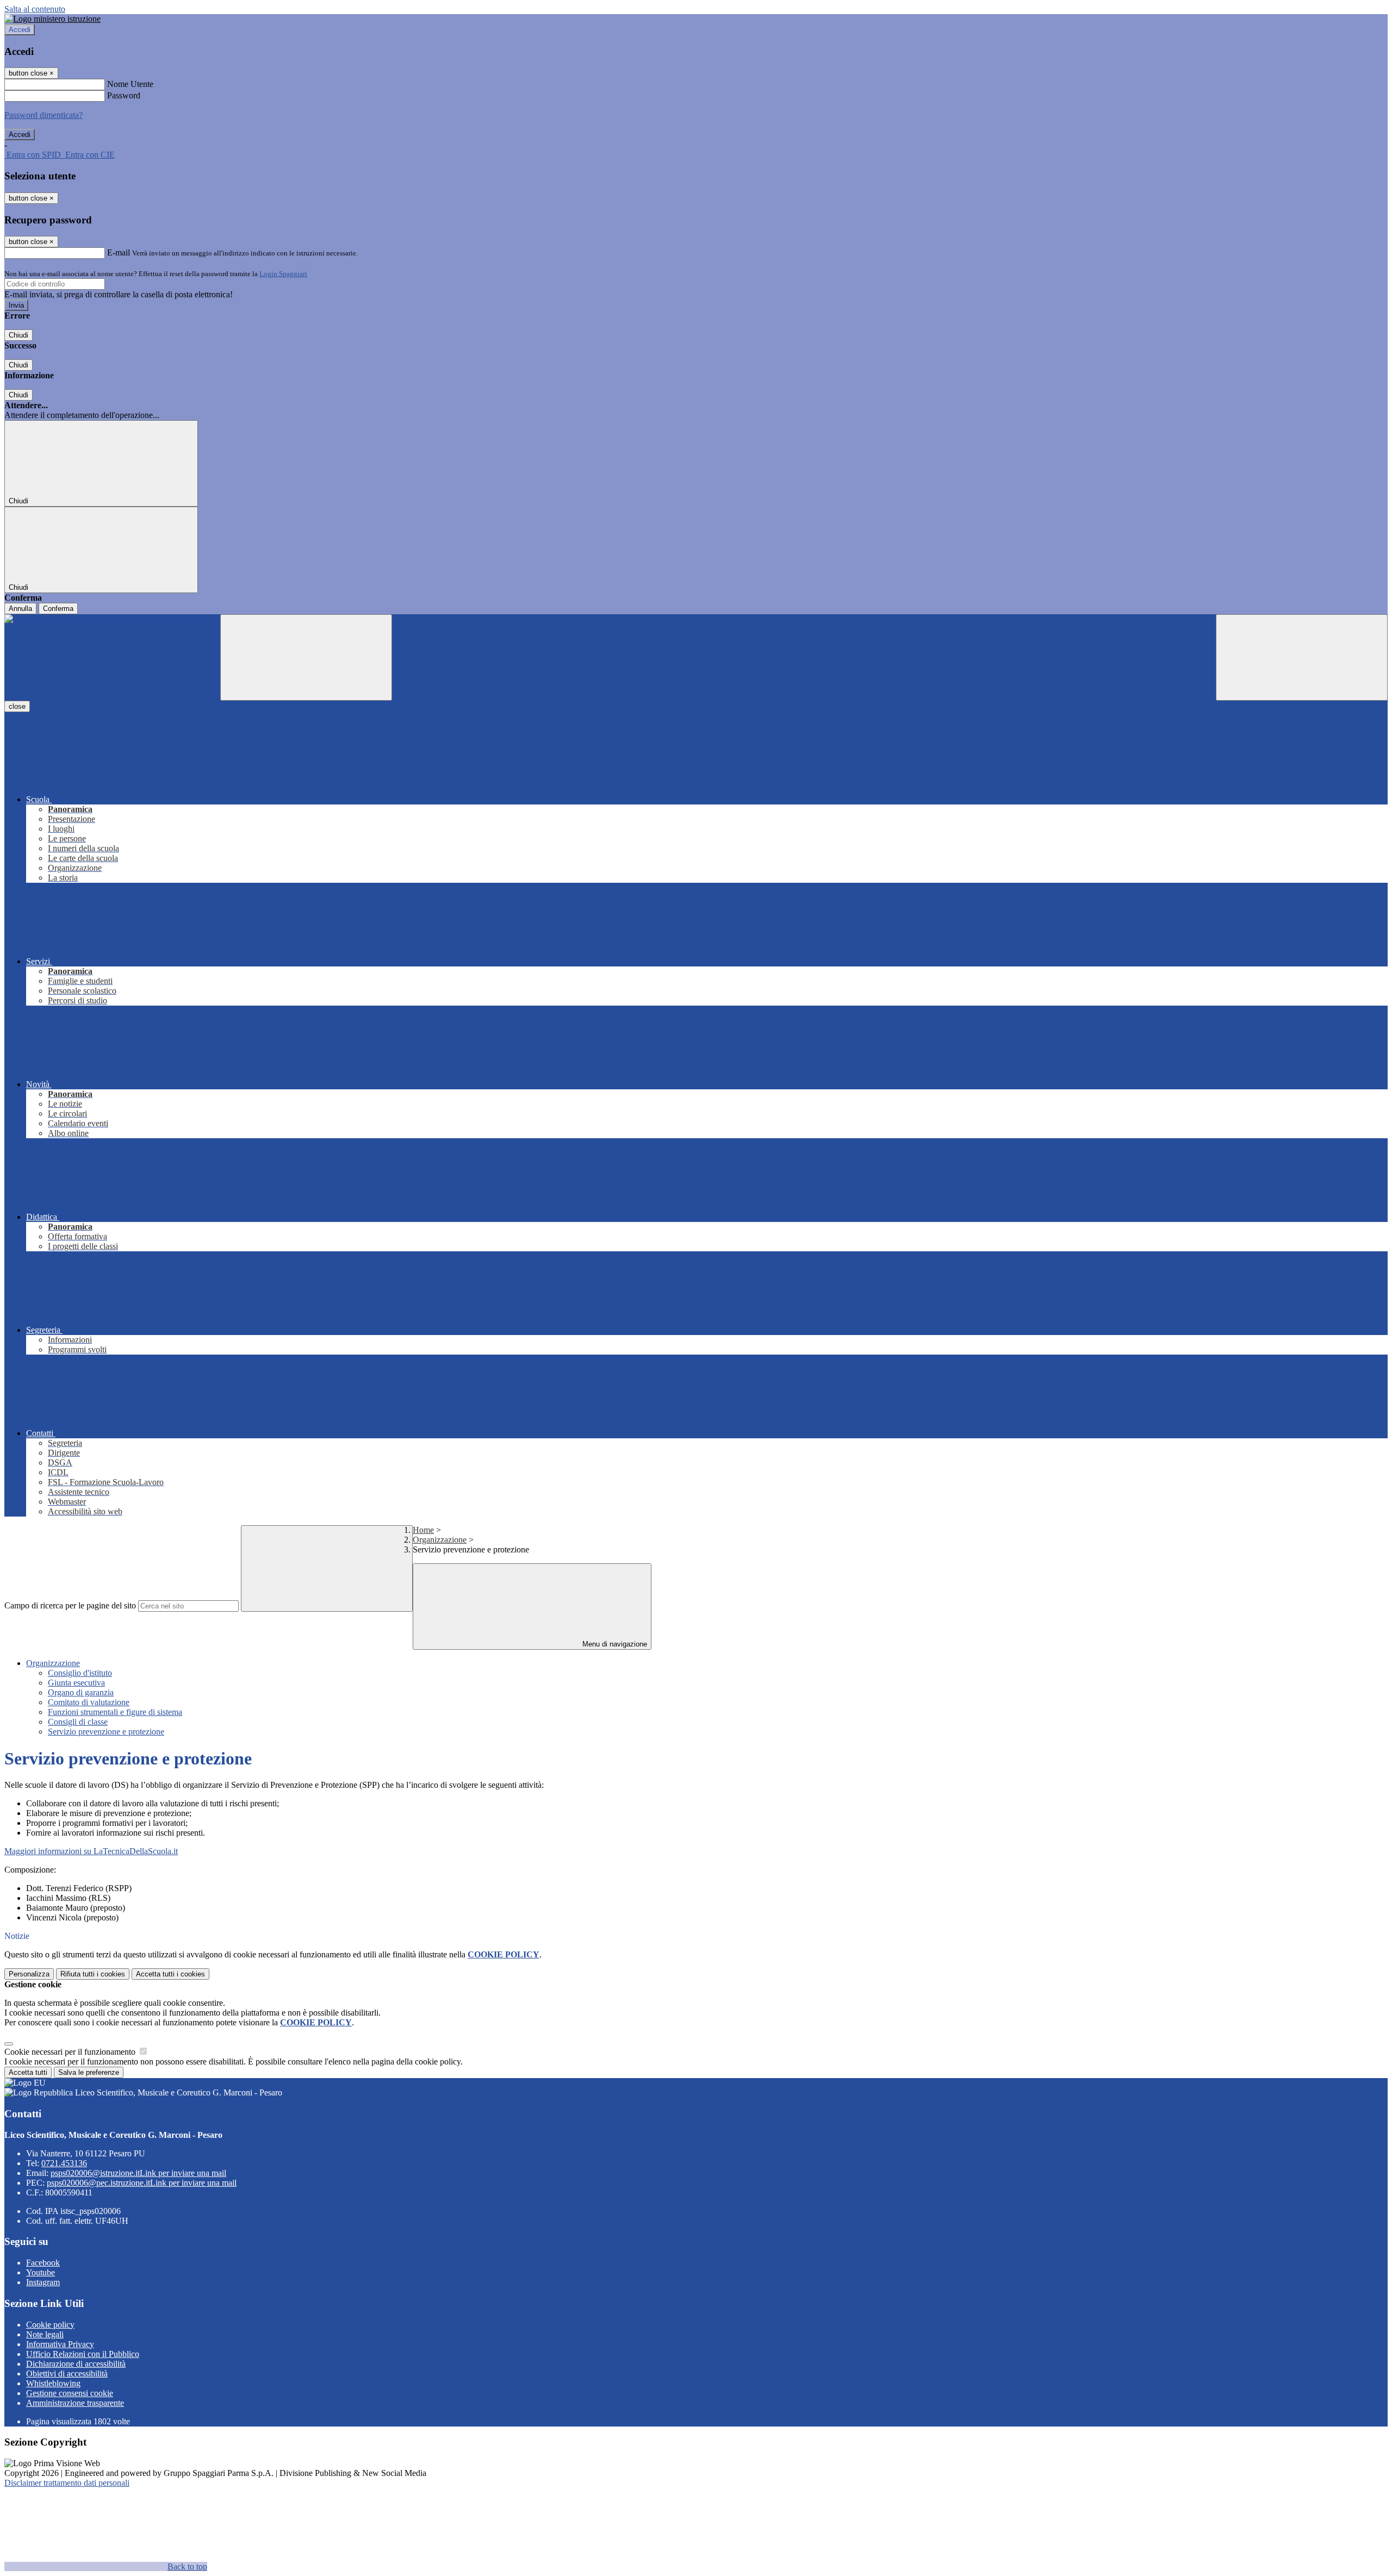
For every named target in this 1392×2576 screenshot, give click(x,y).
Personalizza (29, 1974)
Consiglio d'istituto (80, 1673)
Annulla (20, 609)
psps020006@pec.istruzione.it (142, 2183)
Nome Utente (130, 84)
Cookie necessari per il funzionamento (71, 2052)
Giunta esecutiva (76, 1683)
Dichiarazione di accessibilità (76, 2364)
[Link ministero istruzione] (52, 19)
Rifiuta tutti (93, 1974)
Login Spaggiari (283, 274)
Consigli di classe (78, 1722)
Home (423, 1530)
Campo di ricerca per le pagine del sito (70, 1605)
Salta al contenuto (35, 9)
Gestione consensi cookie (70, 2393)
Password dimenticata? (43, 115)
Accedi (20, 30)
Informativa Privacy (60, 2344)
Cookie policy (50, 2325)
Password (124, 95)
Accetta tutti (170, 1974)
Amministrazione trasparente (75, 2403)
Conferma (58, 609)
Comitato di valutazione (89, 1702)
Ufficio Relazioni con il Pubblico (83, 2354)
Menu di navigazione (614, 1644)
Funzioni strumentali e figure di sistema (115, 1712)
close (17, 706)
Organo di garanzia (81, 1692)
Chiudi (18, 335)
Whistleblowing (53, 2383)
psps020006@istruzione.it (138, 2173)
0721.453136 (64, 2163)
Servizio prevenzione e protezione (106, 1732)
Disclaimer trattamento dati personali (67, 2483)
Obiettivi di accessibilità (67, 2374)
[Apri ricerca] (1302, 657)
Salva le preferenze (89, 2072)
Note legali (45, 2334)
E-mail (119, 252)
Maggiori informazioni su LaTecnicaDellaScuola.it (91, 1851)
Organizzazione (440, 1540)
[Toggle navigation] (306, 657)
